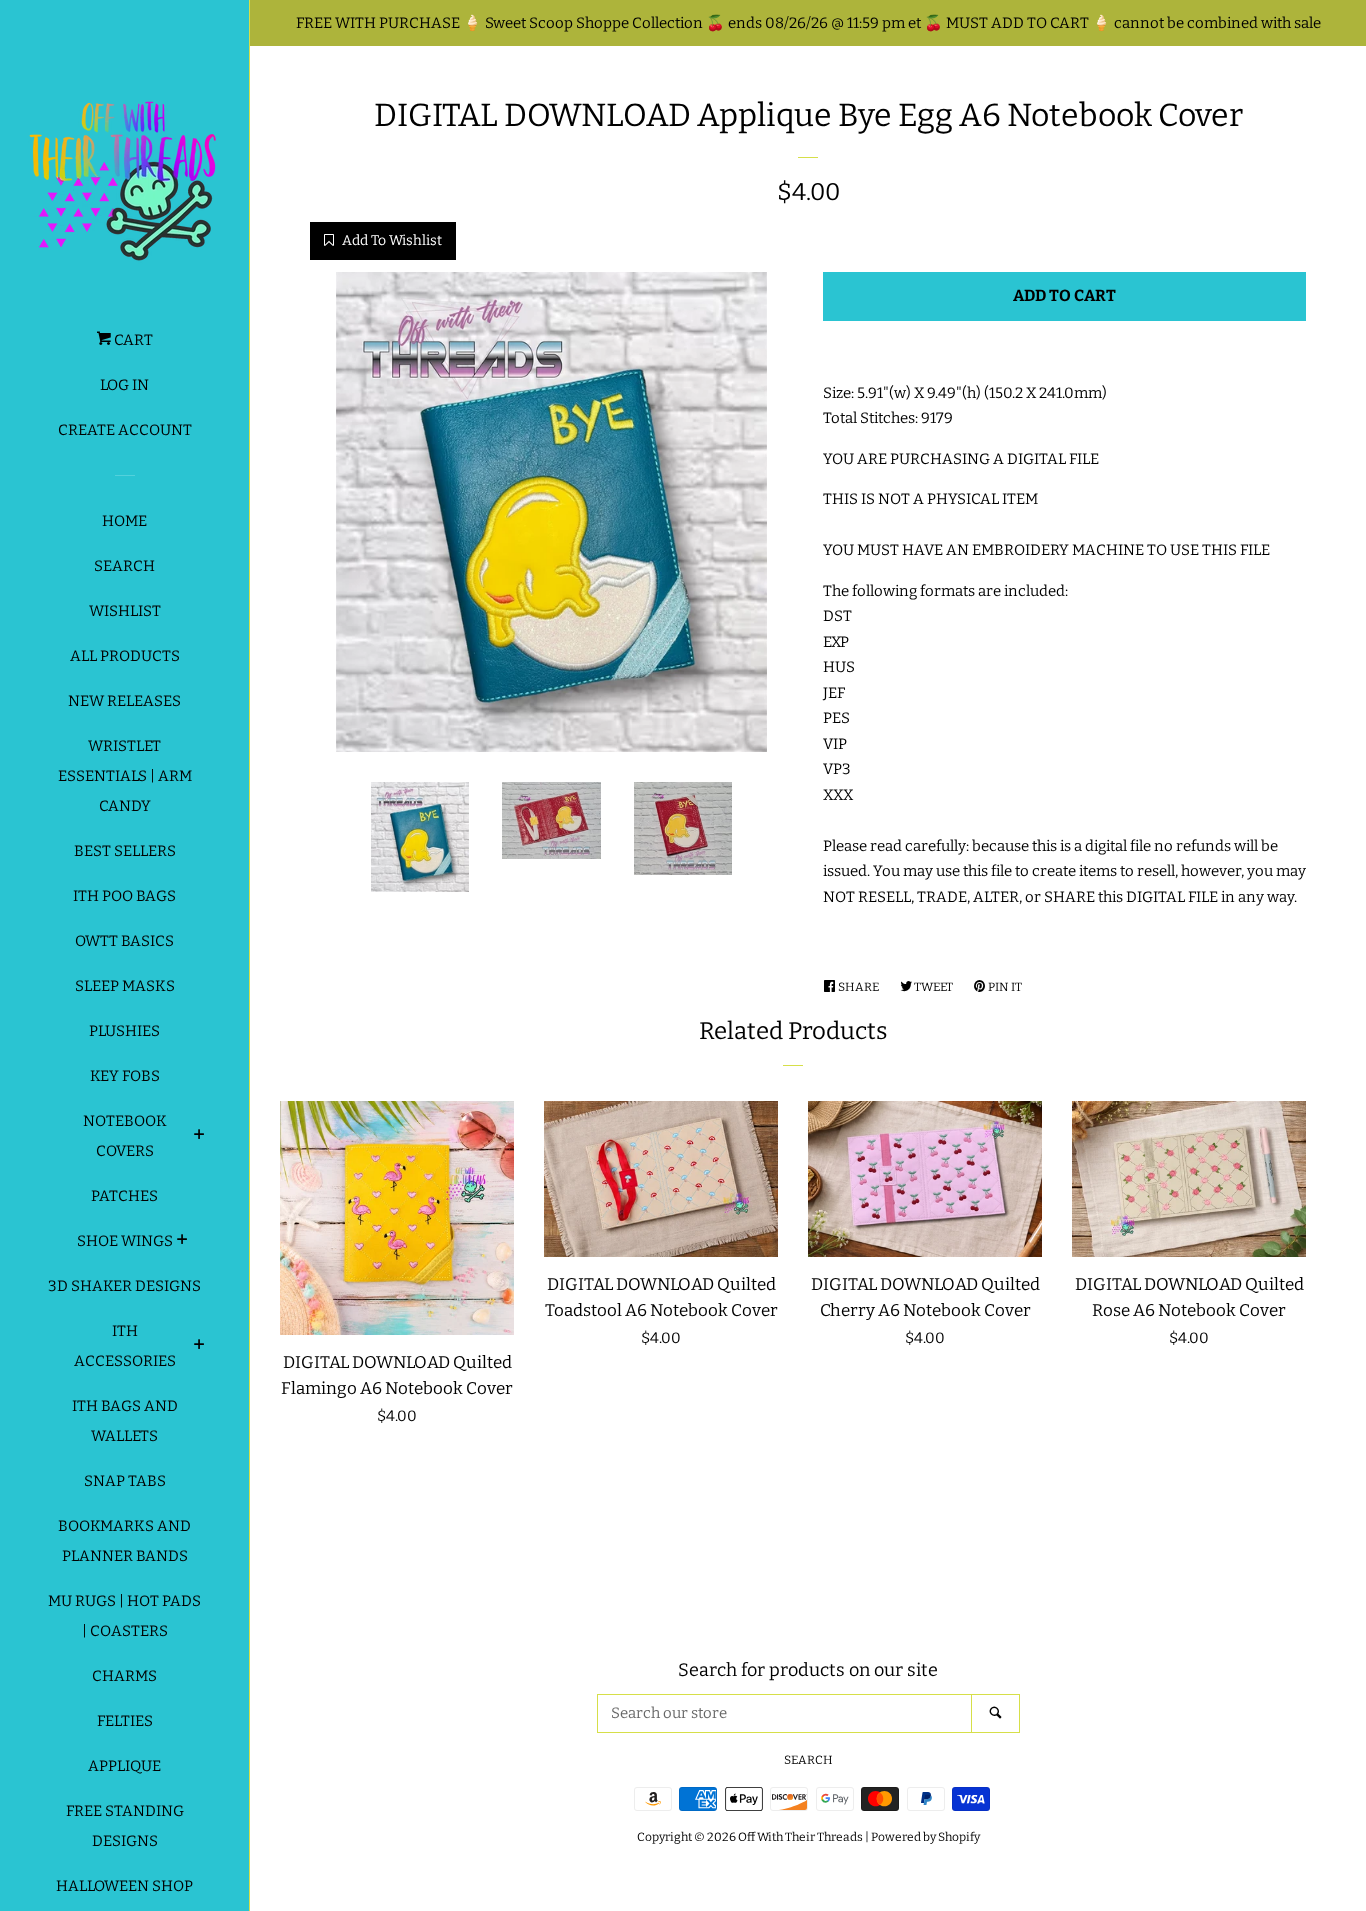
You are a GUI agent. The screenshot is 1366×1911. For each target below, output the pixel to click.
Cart (132, 340)
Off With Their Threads (800, 1837)
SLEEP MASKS (125, 986)
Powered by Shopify (925, 1837)
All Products (125, 656)
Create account (125, 430)
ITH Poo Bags (124, 896)
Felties (125, 1721)
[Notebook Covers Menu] (199, 1137)
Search (124, 566)
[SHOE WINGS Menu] (182, 1242)
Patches (124, 1196)
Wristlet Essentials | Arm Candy (125, 776)
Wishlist (125, 611)
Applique (124, 1766)
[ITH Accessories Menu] (199, 1347)
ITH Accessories (125, 1346)
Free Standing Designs (125, 1826)
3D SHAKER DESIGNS (124, 1286)
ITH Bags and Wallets (125, 1421)
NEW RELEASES (124, 701)
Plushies (124, 1031)
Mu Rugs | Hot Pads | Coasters (124, 1616)
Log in (124, 385)
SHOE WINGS (125, 1241)
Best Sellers (125, 851)
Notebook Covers (125, 1136)
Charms (124, 1676)
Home (124, 521)
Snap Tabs (125, 1481)
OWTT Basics (124, 941)
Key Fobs (125, 1076)
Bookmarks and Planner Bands (124, 1541)
